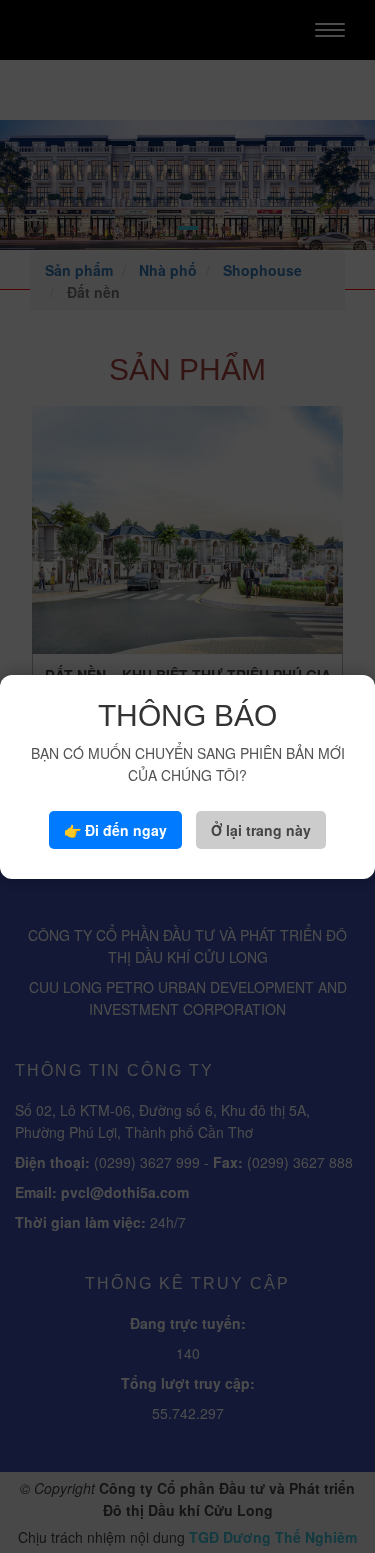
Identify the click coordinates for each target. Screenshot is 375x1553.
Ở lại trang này (261, 830)
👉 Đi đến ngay (115, 830)
